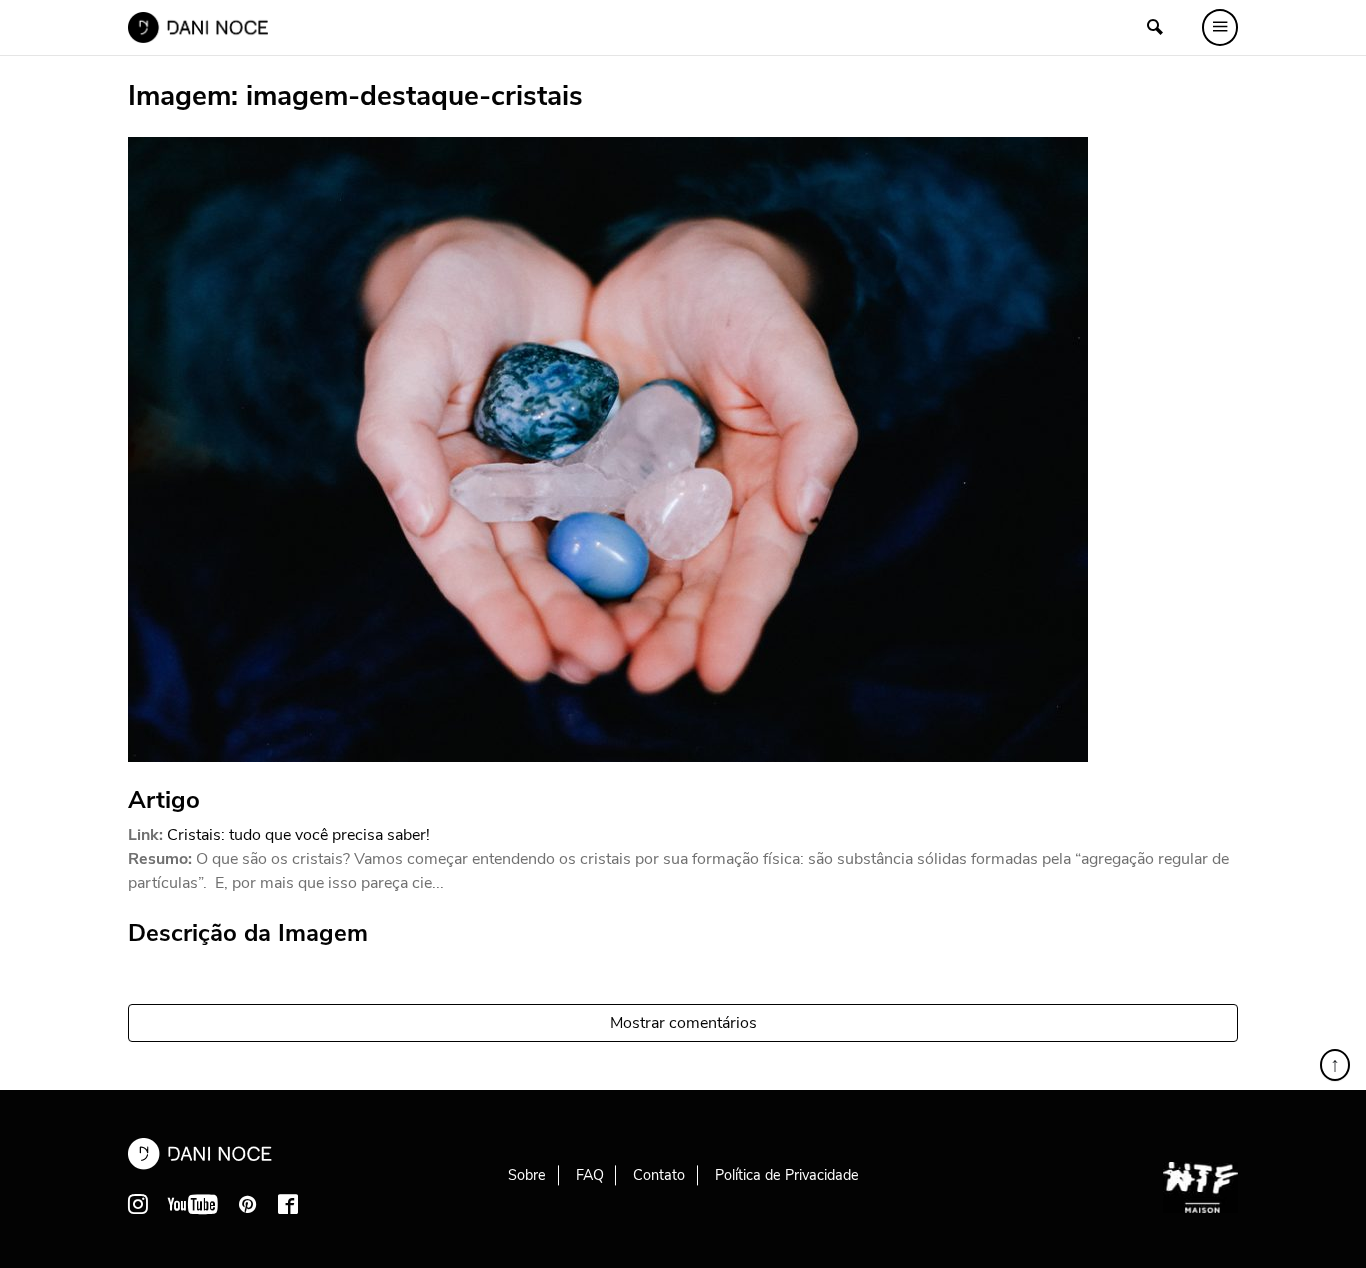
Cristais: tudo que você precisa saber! (298, 835)
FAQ (590, 1175)
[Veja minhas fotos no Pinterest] (248, 1204)
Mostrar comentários (683, 1023)
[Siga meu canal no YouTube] (193, 1204)
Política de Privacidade (787, 1175)
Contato (659, 1175)
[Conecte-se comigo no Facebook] (288, 1204)
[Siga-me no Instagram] (138, 1204)
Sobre (527, 1175)
